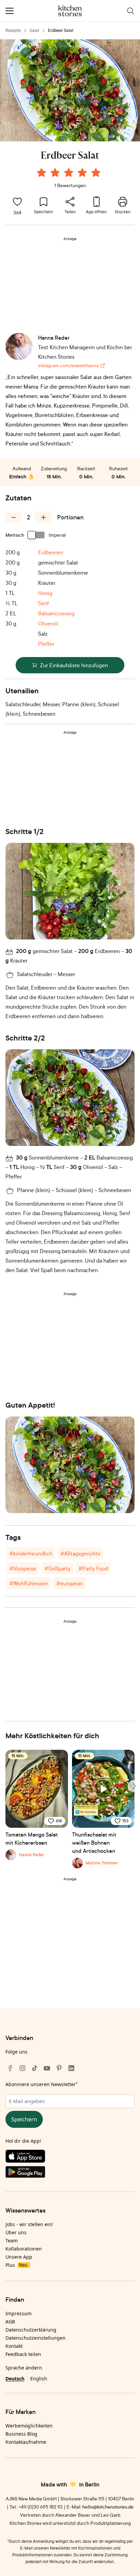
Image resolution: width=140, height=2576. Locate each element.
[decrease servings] (14, 517)
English (39, 2379)
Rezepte (13, 30)
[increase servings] (43, 517)
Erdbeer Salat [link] (61, 30)
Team (12, 2241)
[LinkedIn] (71, 2068)
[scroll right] (134, 1786)
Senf (43, 603)
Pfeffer (46, 644)
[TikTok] (35, 2068)
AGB (10, 2322)
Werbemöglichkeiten (29, 2426)
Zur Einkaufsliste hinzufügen (74, 665)
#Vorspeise (23, 1568)
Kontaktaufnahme (26, 2442)
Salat (34, 30)
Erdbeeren (51, 552)
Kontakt (14, 2346)
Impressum (19, 2313)
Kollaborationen (24, 2249)
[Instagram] (22, 2068)
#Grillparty (57, 1568)
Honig (45, 593)
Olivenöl (48, 623)
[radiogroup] (70, 174)
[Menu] (10, 11)
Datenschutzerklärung (31, 2330)
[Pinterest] (59, 2068)
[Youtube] (47, 2068)
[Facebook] (10, 2068)
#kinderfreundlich (31, 1553)
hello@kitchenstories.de (108, 2507)
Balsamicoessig (56, 613)
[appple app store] (70, 2158)
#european (70, 1583)
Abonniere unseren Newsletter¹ (41, 2084)
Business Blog (21, 2434)
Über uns (16, 2232)
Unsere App (19, 2257)
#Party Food (93, 1568)
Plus (16, 2265)
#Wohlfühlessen (29, 1583)
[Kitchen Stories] (70, 11)
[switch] (36, 535)
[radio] (41, 173)
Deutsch (15, 2379)
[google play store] (70, 2173)
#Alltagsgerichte (81, 1553)
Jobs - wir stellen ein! (29, 2224)
